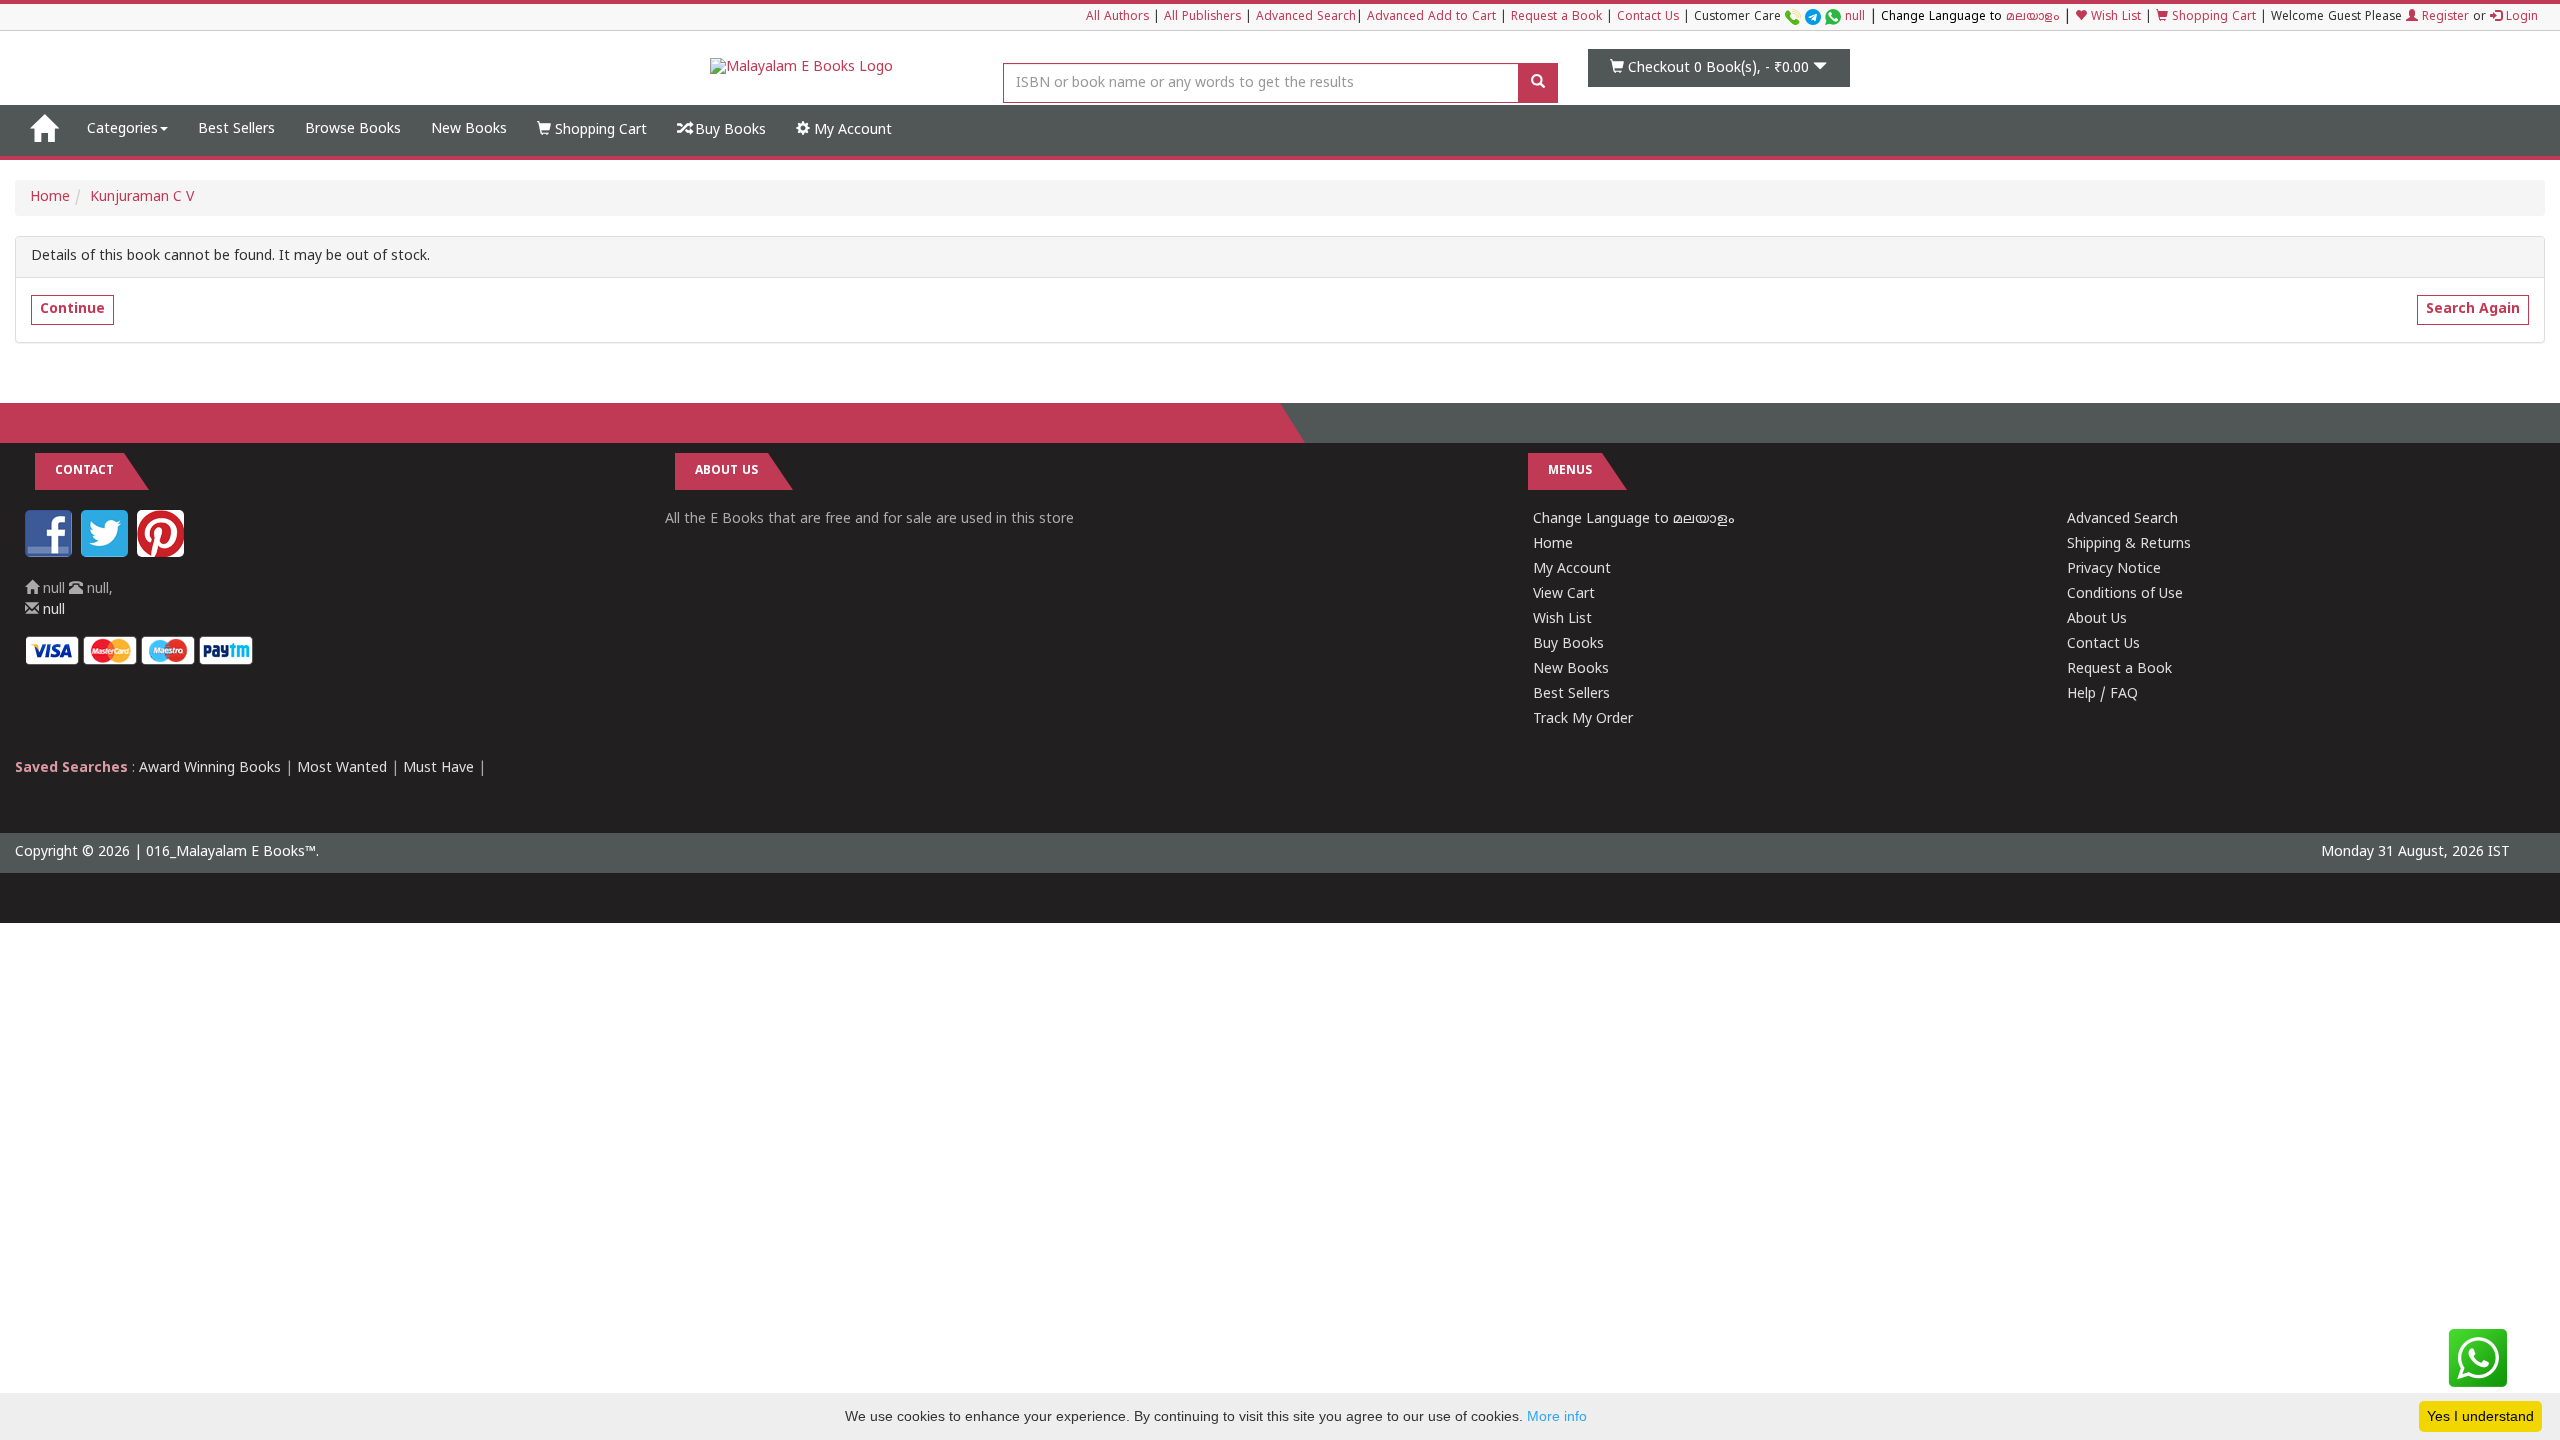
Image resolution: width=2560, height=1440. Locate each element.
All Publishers (1202, 17)
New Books (469, 129)
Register (2443, 17)
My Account (851, 130)
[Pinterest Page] (163, 553)
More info (1557, 1416)
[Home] (43, 130)
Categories (122, 129)
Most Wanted (342, 768)
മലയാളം (2032, 17)
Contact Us (1648, 17)
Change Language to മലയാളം (1634, 519)
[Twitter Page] (107, 553)
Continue (72, 309)
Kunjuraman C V (142, 197)
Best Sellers (236, 129)
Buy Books (728, 130)
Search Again (2473, 309)
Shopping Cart (2212, 17)
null (1855, 17)
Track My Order (1583, 719)
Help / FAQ (2102, 694)
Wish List (2114, 17)
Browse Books (353, 129)
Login (2520, 17)
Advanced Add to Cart (1431, 17)
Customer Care (1779, 17)
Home (50, 197)
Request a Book (1556, 17)
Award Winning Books (210, 768)
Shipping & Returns (2129, 544)
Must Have (438, 768)
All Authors (1117, 17)
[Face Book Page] (51, 553)
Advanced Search (1306, 17)
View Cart (1564, 594)
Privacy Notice (2114, 569)
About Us (2097, 619)
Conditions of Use (2125, 594)
